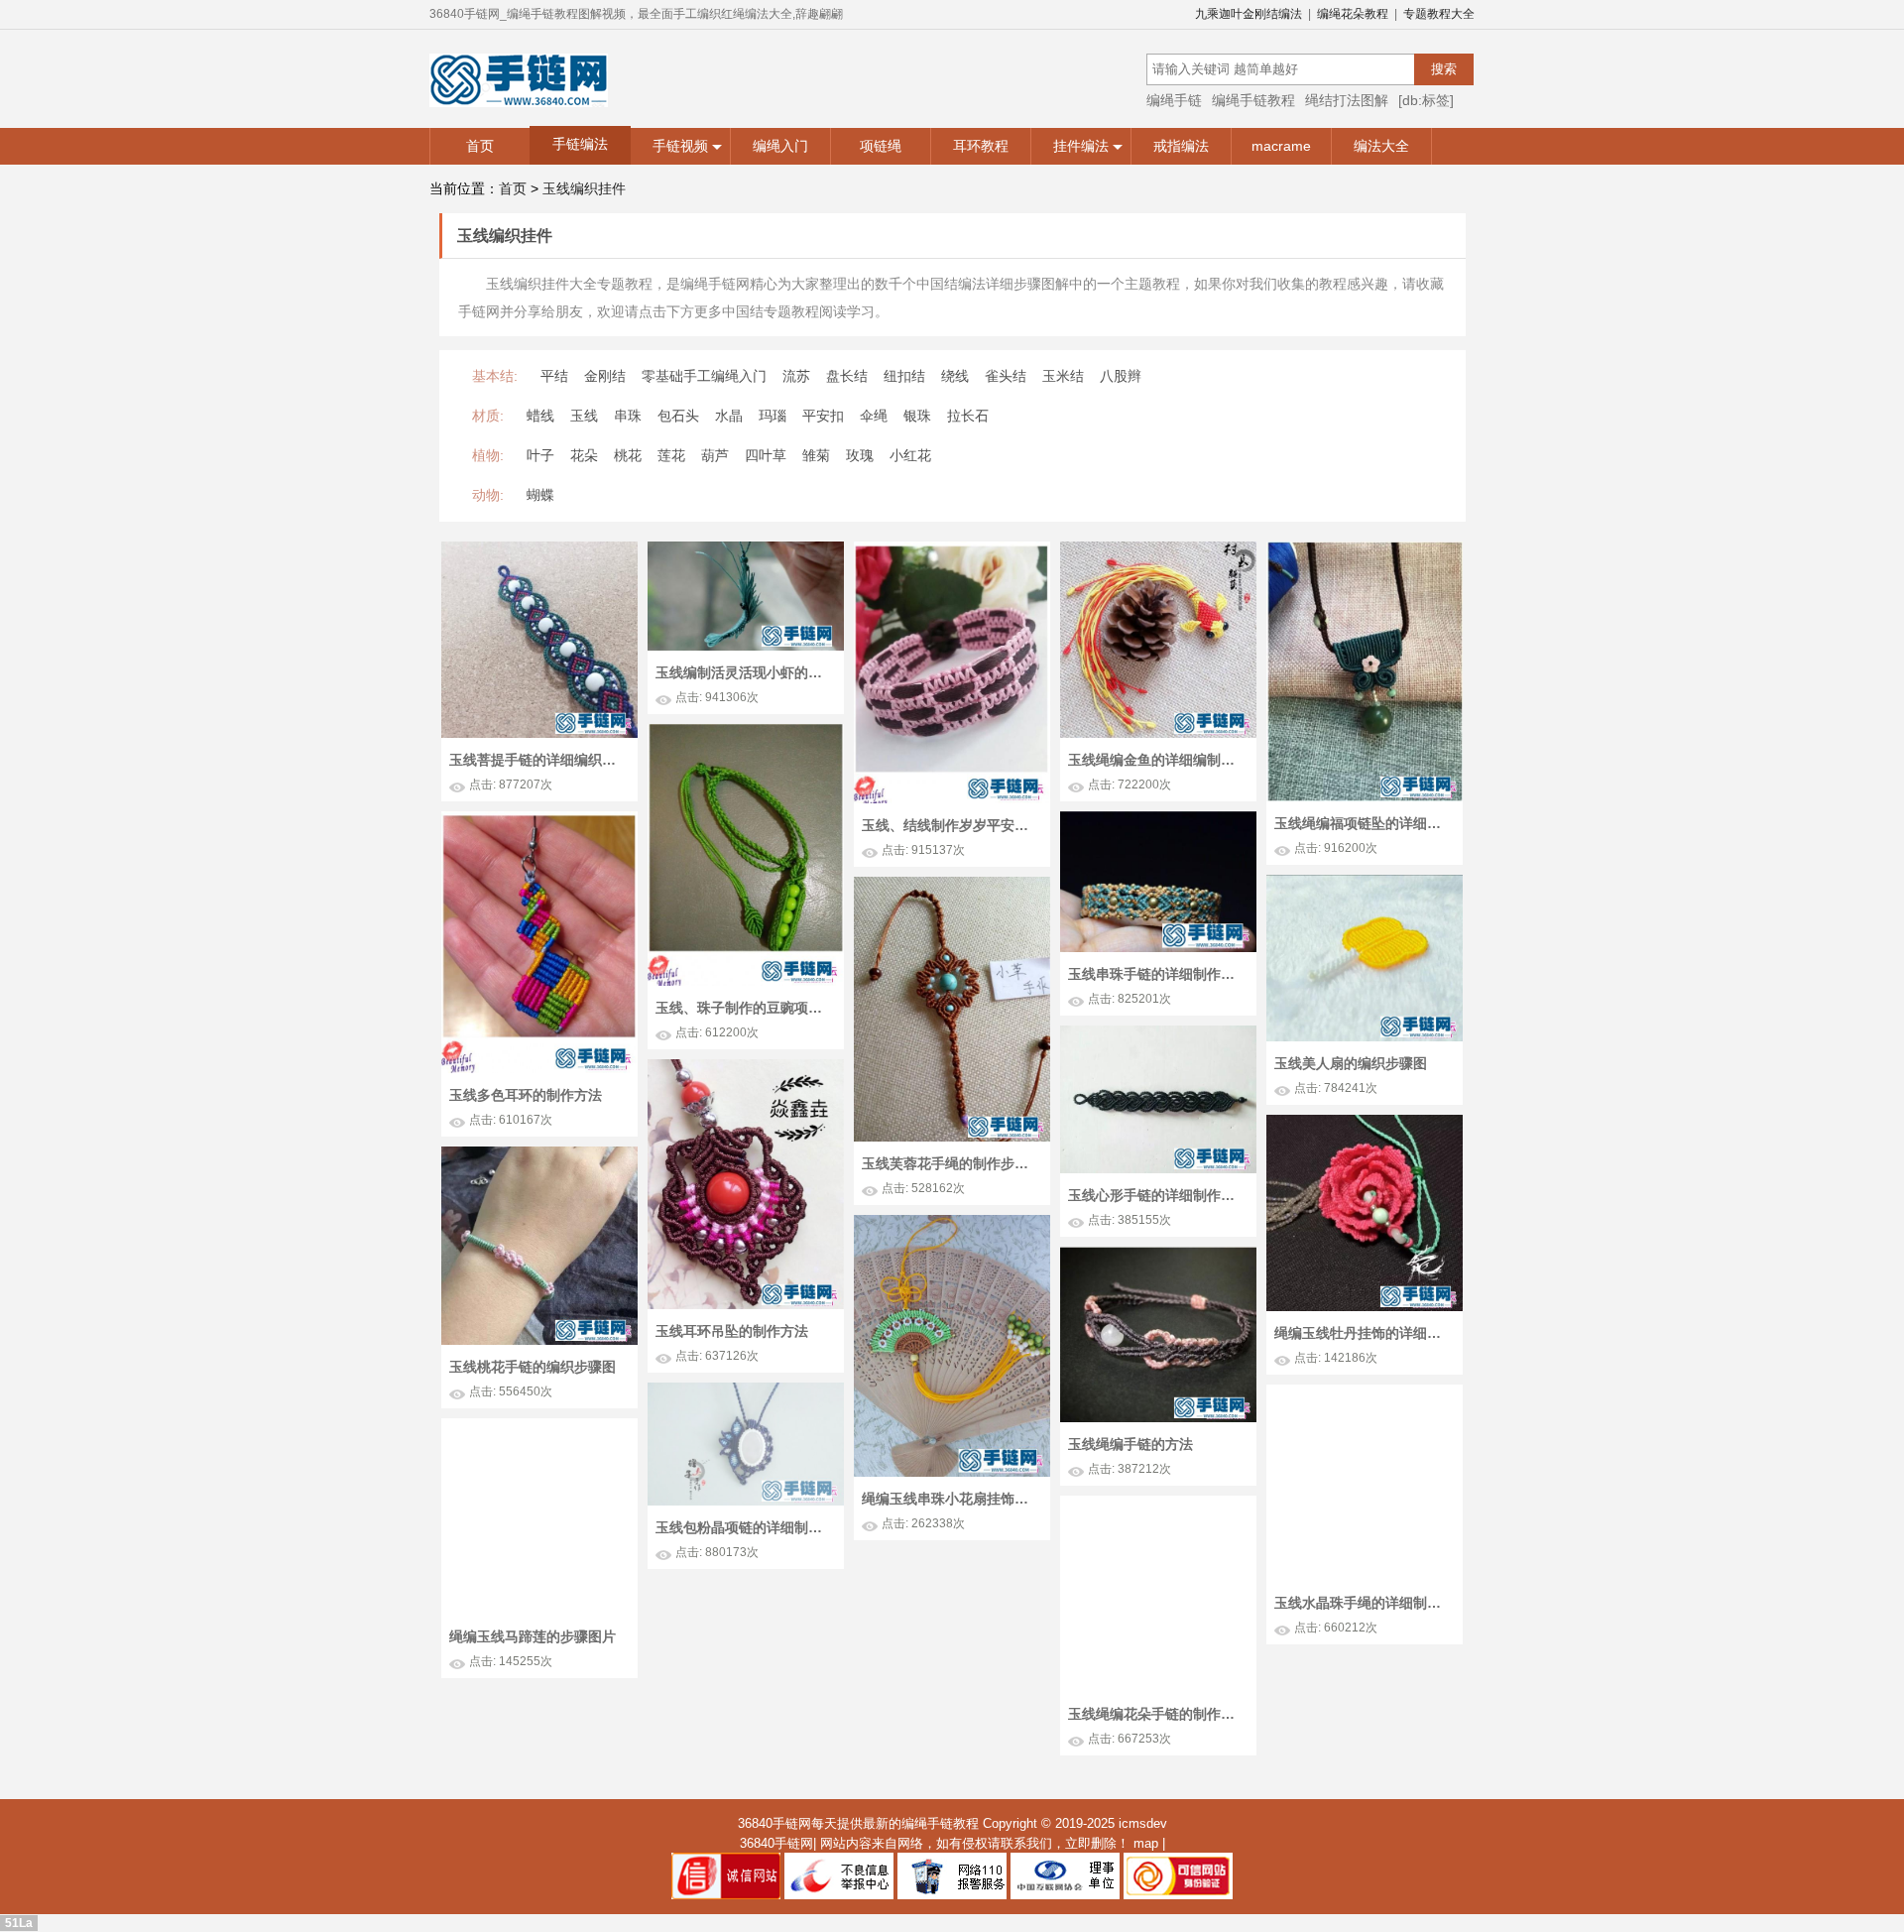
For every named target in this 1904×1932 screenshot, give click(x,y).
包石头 (678, 416)
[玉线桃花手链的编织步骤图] (539, 1155)
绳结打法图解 (1347, 100)
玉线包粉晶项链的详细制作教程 (744, 1527)
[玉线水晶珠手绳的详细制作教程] (1365, 1393)
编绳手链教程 (1253, 100)
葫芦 (715, 455)
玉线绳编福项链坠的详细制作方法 (1363, 823)
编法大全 (1381, 146)
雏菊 (816, 455)
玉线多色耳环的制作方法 (526, 1095)
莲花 (671, 455)
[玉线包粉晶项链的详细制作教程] (746, 1391)
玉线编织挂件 (584, 188)
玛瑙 (773, 416)
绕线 (955, 376)
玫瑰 (860, 455)
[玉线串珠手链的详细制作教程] (1158, 820)
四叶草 (766, 455)
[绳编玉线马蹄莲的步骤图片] (539, 1427)
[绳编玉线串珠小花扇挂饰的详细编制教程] (952, 1224)
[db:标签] (1426, 100)
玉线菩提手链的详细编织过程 (537, 760)
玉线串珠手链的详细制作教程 (1156, 974)
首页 (480, 146)
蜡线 (540, 416)
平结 (554, 376)
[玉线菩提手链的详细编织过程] (539, 550)
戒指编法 (1181, 146)
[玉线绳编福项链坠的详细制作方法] (1365, 550)
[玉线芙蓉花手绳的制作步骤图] (952, 886)
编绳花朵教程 (1353, 14)
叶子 (540, 455)
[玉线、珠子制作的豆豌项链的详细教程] (746, 733)
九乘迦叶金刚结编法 (1249, 14)
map (1146, 1843)
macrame (1281, 146)
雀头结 (1006, 376)
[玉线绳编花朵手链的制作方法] (1158, 1505)
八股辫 (1121, 376)
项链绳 (881, 146)
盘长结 (847, 376)
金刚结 (605, 376)
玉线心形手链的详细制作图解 (1156, 1195)
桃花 (628, 455)
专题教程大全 (1439, 14)
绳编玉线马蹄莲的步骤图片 (533, 1636)
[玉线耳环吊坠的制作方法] (746, 1068)
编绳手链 (1174, 100)
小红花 (910, 455)
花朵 (584, 455)
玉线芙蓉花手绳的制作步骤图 (950, 1163)
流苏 (796, 376)
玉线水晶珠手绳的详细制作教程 (1363, 1603)
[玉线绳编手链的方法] (1158, 1256)
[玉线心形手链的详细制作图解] (1158, 1034)
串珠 (628, 416)
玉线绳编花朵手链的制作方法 (1156, 1714)
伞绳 (874, 416)
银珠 (917, 416)
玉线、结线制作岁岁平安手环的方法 (950, 825)
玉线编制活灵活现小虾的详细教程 (744, 672)
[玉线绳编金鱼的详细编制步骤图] (1158, 550)
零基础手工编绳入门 (704, 376)
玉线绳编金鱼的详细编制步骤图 (1156, 760)
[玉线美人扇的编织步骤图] (1365, 884)
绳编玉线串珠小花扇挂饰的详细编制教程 (950, 1499)
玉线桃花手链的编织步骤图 (533, 1367)
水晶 (729, 416)
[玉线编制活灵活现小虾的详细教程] (746, 550)
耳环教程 (981, 146)
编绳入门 (780, 146)
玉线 (584, 416)
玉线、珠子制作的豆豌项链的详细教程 (744, 1008)
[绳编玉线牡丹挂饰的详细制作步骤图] (1365, 1124)
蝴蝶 (540, 495)
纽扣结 (904, 376)
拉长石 (968, 416)
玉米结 (1063, 376)
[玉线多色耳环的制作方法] (539, 820)
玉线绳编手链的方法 (1130, 1444)
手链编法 (580, 144)
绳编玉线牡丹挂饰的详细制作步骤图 (1363, 1333)
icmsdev (1143, 1823)
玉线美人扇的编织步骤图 (1351, 1063)
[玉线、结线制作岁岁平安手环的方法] (952, 550)
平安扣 (823, 416)
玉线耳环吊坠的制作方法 (732, 1331)
